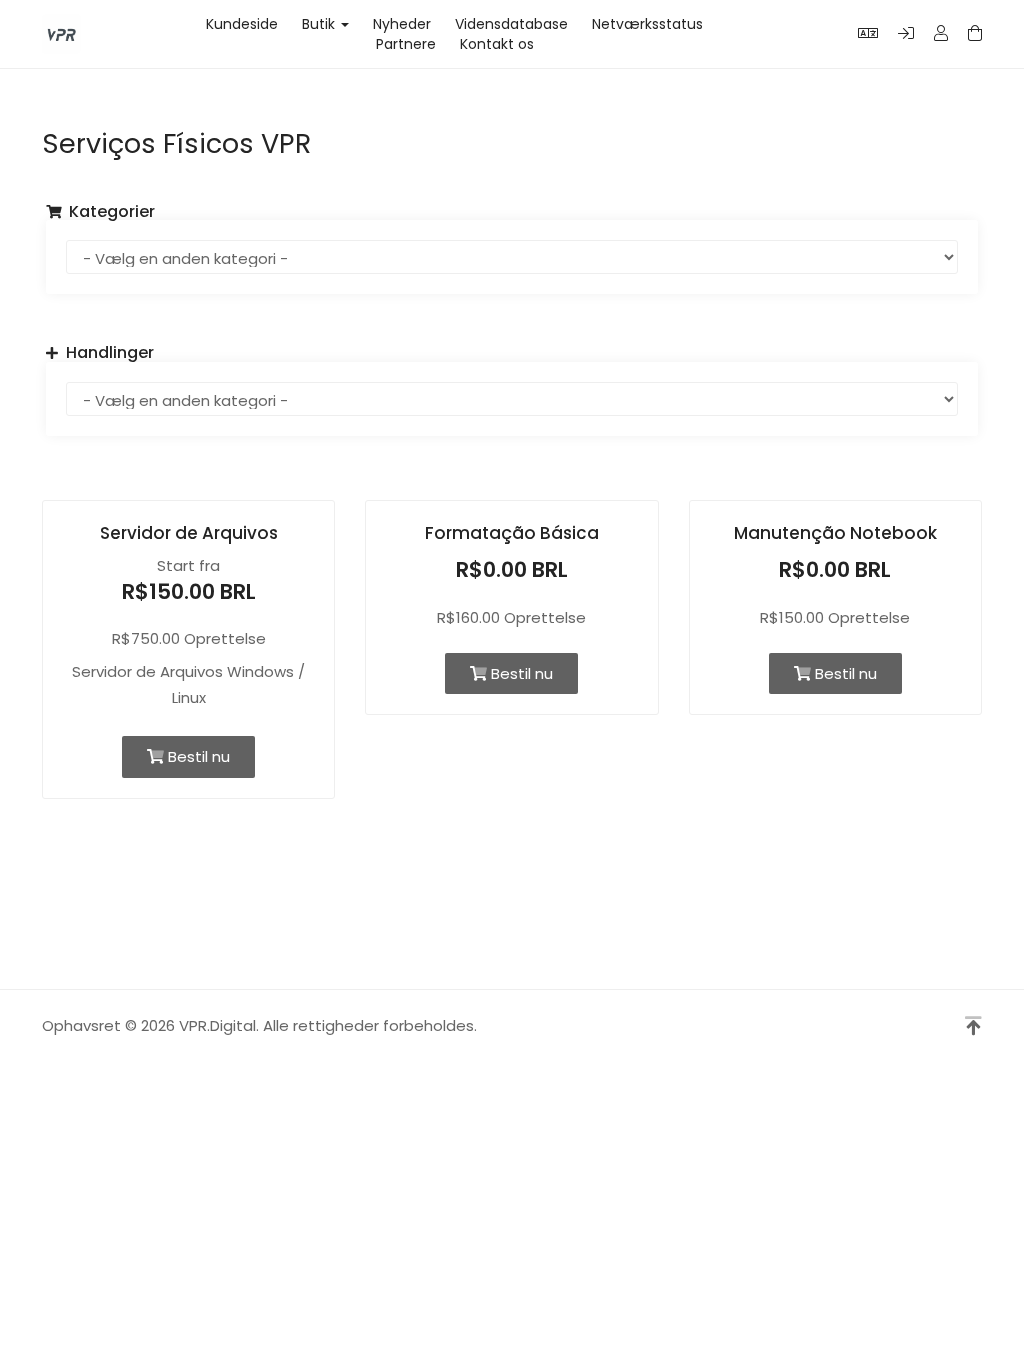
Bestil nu (197, 756)
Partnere (406, 44)
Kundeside (242, 24)
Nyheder (402, 24)
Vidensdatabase (511, 24)
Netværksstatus (647, 24)
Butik (322, 24)
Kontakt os (497, 44)
